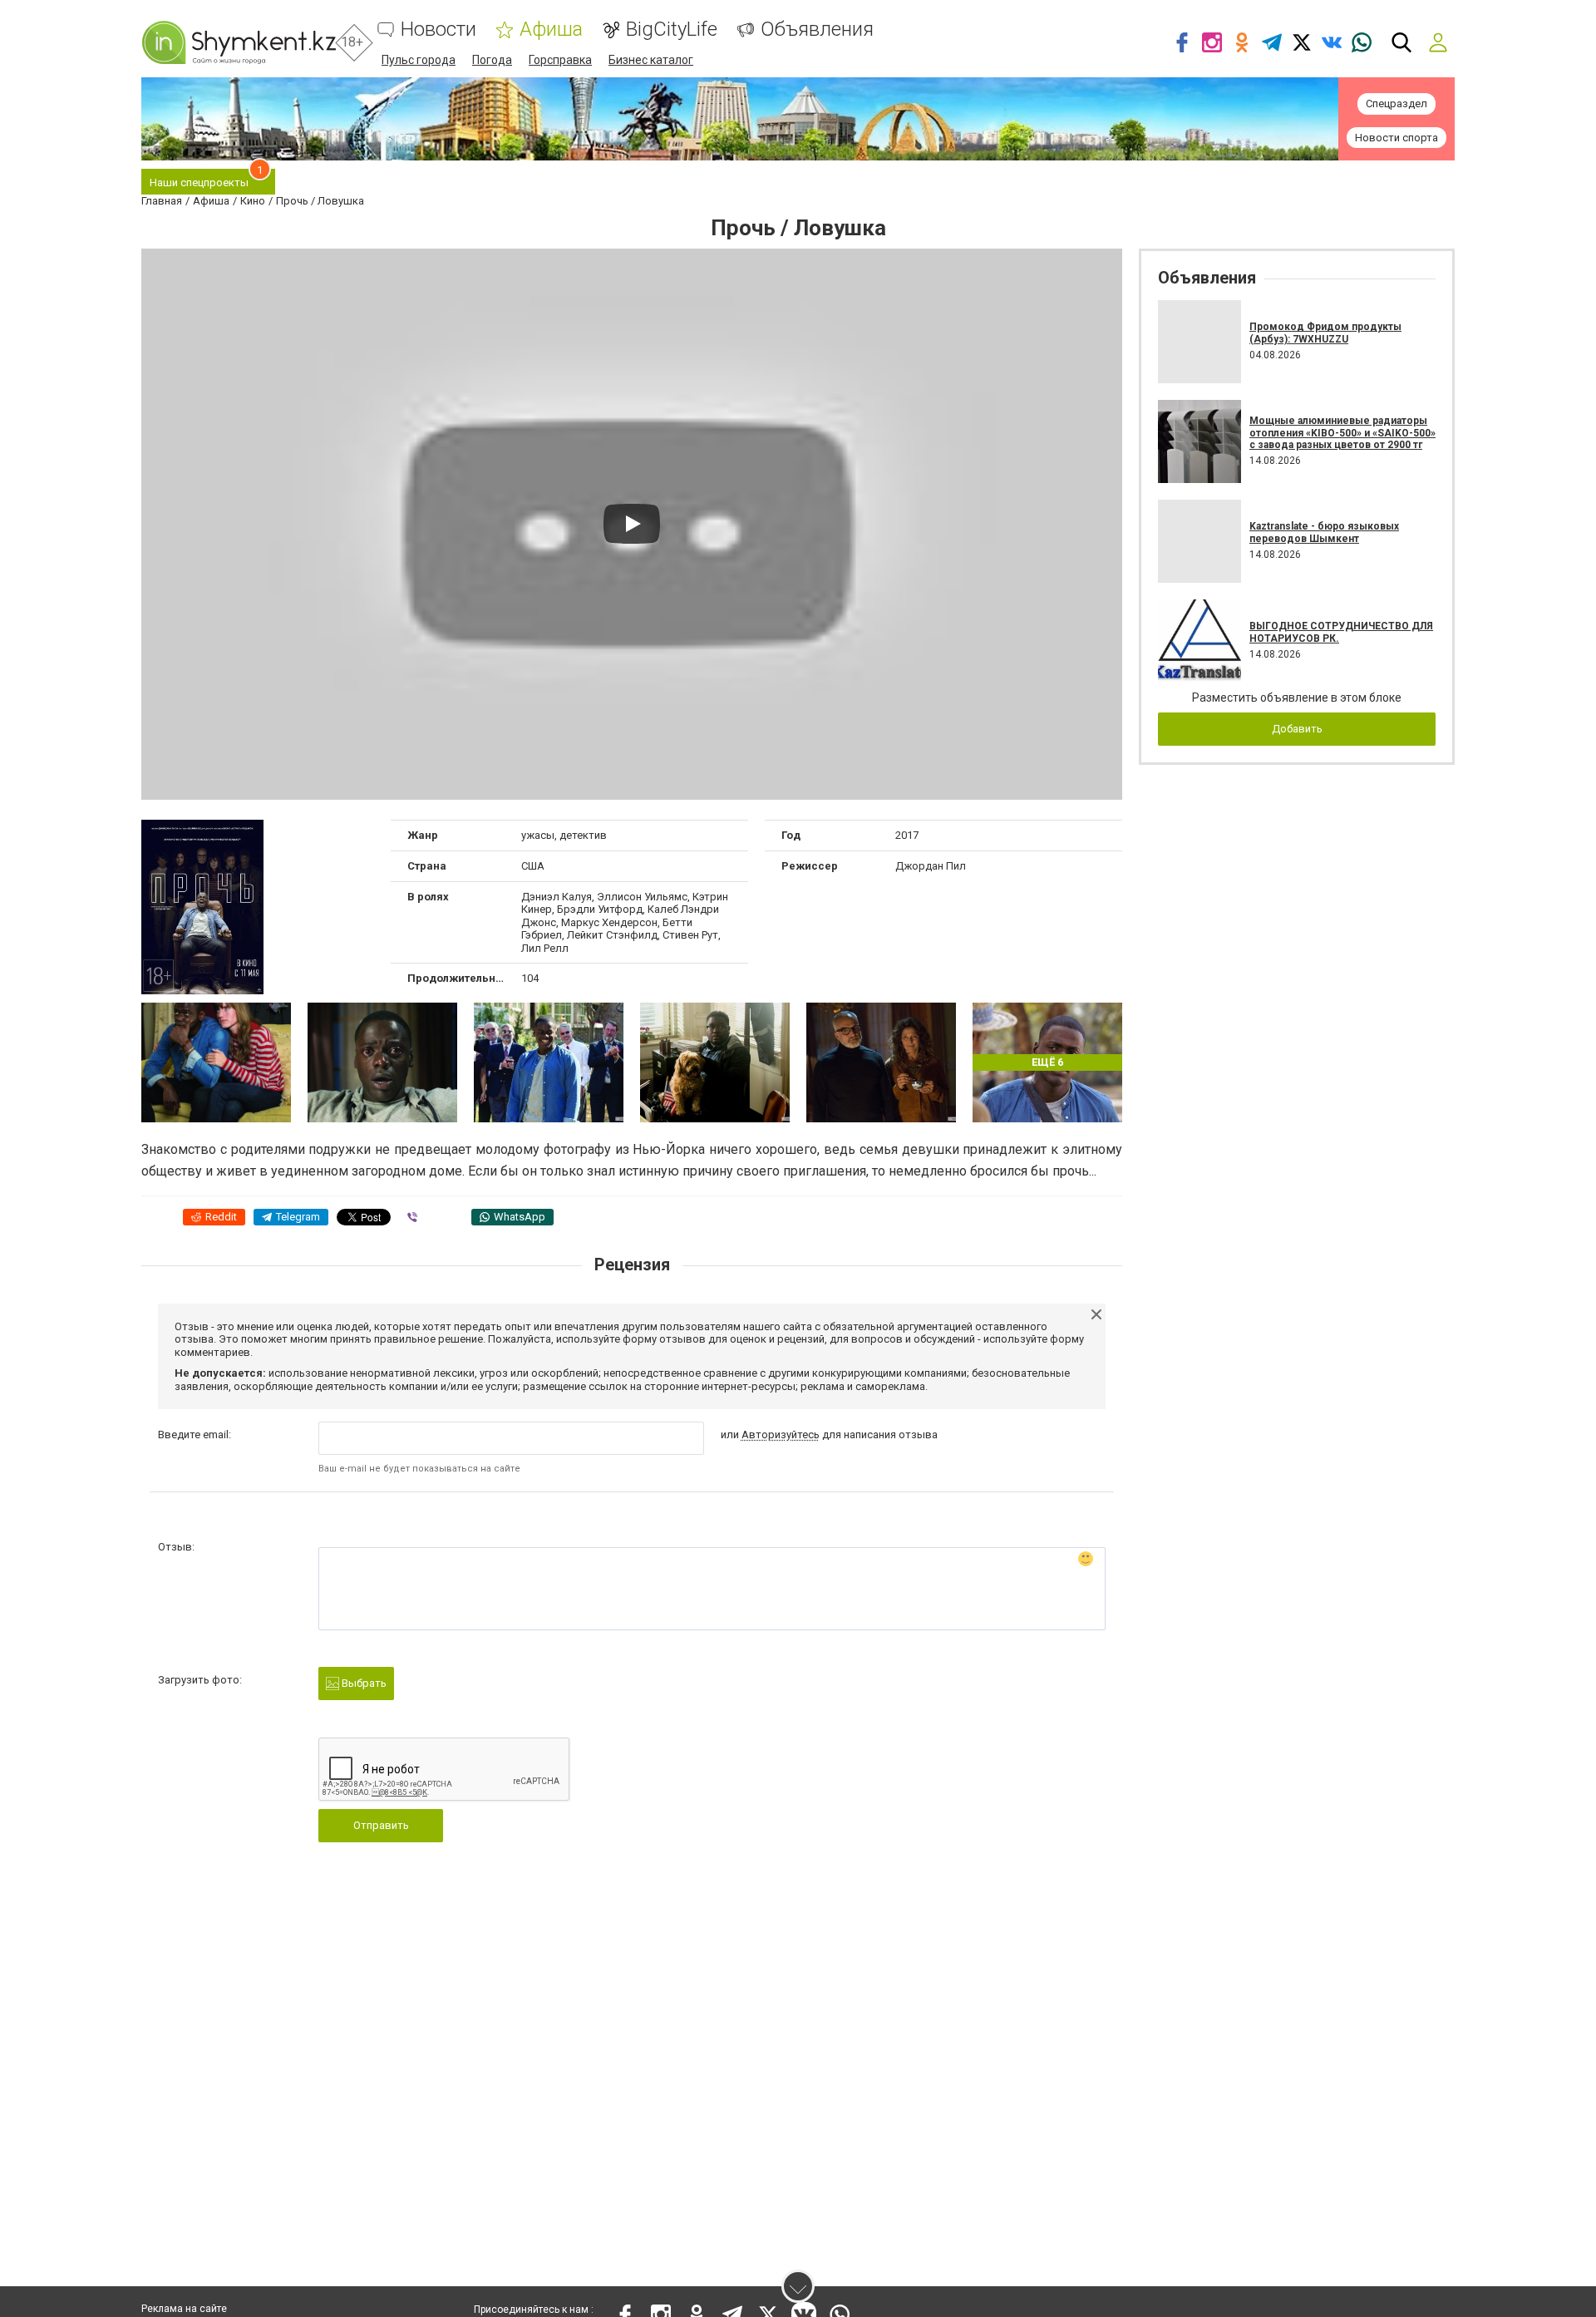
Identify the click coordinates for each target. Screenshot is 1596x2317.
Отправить (381, 1825)
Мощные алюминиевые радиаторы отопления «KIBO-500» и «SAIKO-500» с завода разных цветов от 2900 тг (1342, 433)
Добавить (1297, 729)
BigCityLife (672, 30)
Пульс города (419, 60)
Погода (492, 60)
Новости (438, 30)
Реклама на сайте (184, 2309)
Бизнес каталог (651, 60)
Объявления (817, 30)
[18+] (239, 42)
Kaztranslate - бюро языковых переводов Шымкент (1324, 532)
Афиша (551, 30)
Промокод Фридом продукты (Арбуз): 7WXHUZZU (1325, 333)
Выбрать (363, 1683)
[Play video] (632, 524)
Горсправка (560, 60)
